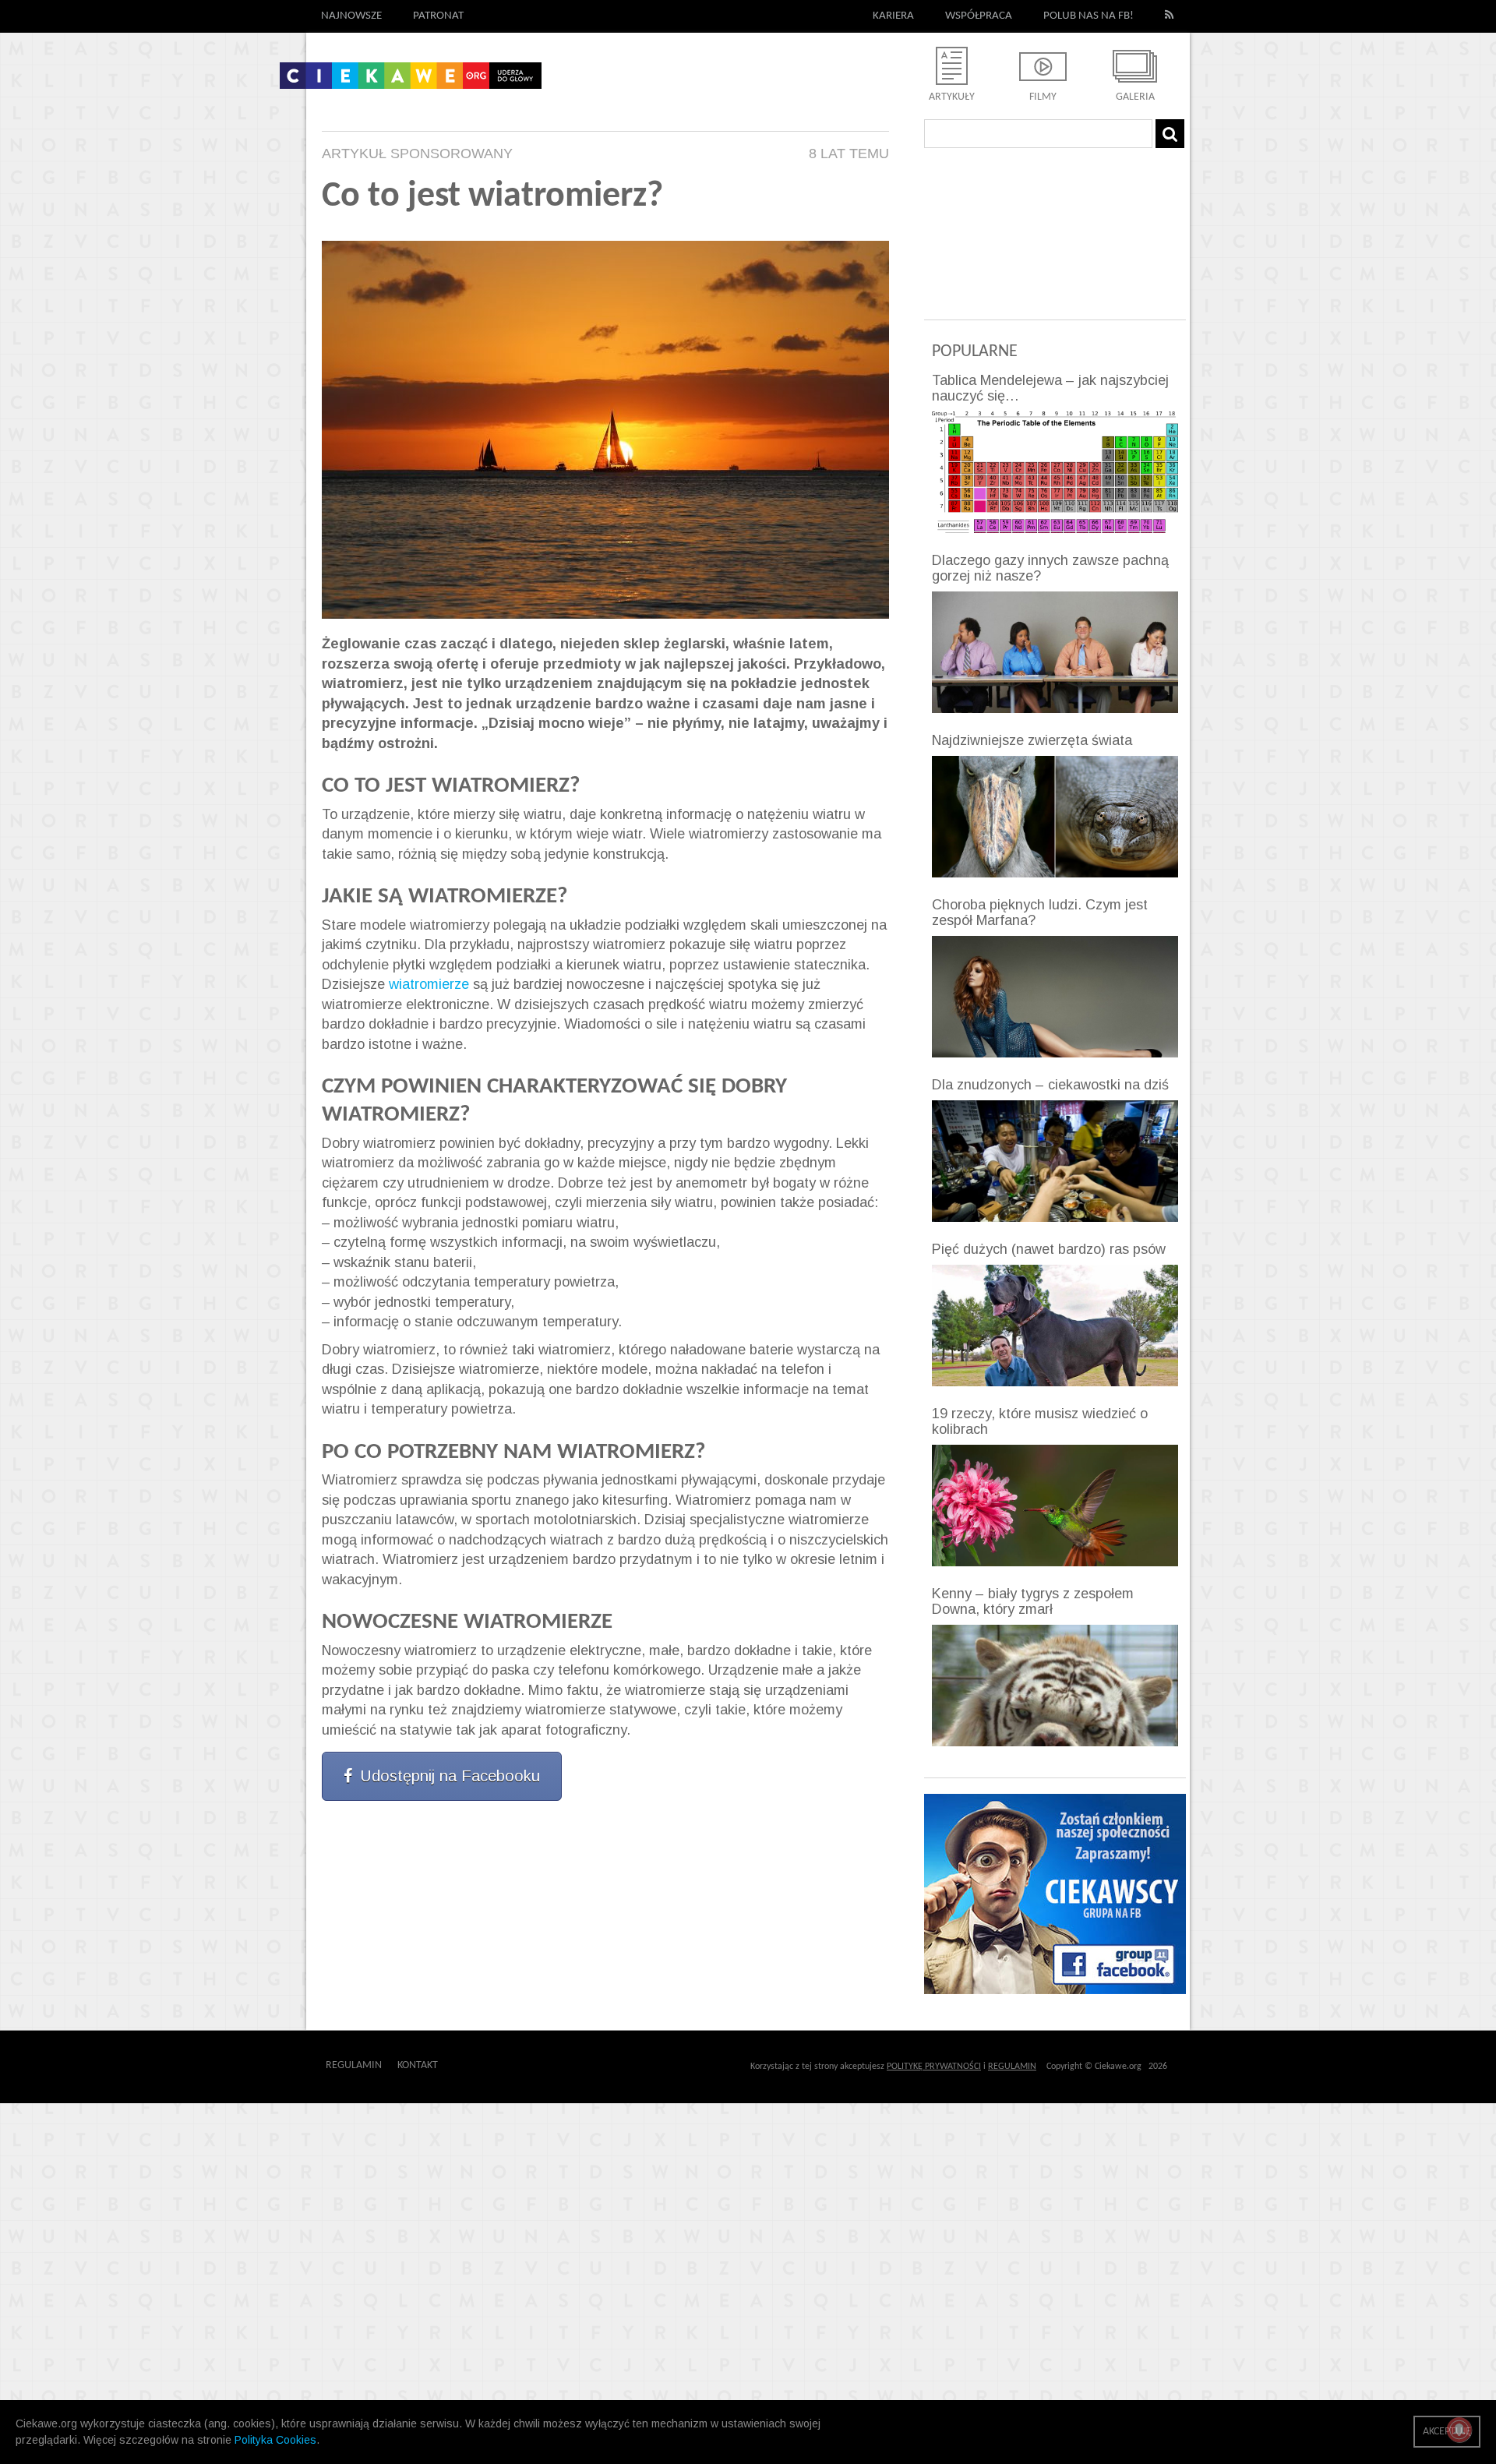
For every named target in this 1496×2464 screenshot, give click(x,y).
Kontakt (418, 2065)
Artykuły (952, 97)
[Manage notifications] (1459, 2430)
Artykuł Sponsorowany (417, 154)
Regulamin (354, 2065)
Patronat (438, 16)
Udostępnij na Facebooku (450, 1776)
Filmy (1043, 97)
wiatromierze (429, 984)
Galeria (1135, 97)
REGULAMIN (1012, 2067)
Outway (473, 2065)
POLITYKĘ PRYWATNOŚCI (934, 2067)
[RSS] (1170, 16)
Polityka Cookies (275, 2440)
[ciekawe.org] (411, 81)
